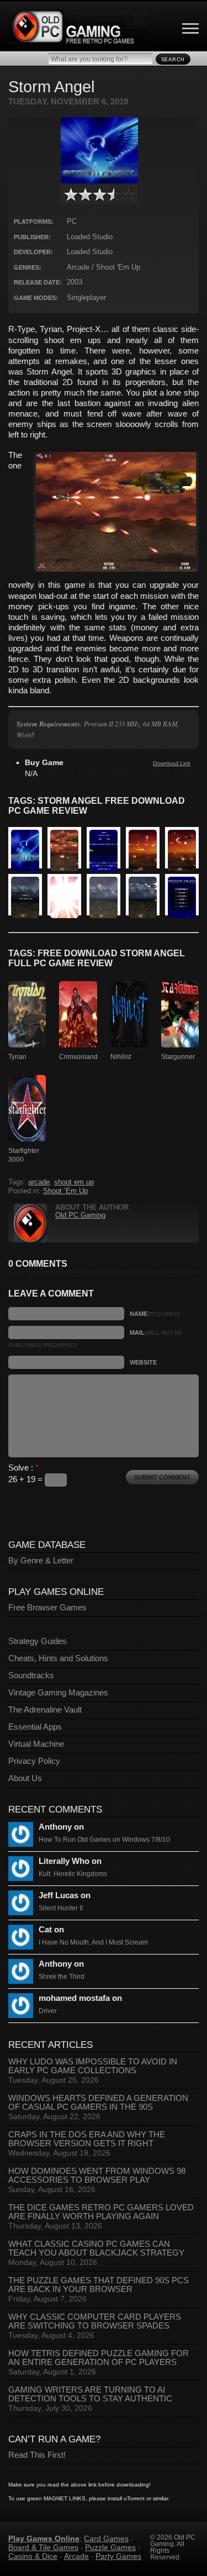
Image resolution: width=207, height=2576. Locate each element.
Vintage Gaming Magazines (58, 1693)
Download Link (172, 763)
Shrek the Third (62, 1977)
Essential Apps (35, 1727)
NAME (155, 1314)
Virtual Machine (36, 1744)
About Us (25, 1778)
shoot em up (74, 1182)
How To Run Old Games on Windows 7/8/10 (104, 1840)
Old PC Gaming (80, 1215)
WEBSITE (143, 1362)
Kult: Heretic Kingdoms (73, 1874)
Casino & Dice (33, 2556)
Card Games (106, 2538)
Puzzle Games (110, 2547)
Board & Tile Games (43, 2547)
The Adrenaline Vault (45, 1710)
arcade (39, 1182)
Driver (48, 2011)
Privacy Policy (34, 1761)
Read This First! (37, 2455)
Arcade (76, 2556)
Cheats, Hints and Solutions (58, 1658)
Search (173, 60)
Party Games (118, 2556)
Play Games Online (44, 2538)
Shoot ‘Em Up (65, 1191)
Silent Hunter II (61, 1908)
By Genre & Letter (41, 1561)
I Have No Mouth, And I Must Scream (93, 1942)
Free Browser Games (47, 1608)
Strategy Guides (38, 1641)
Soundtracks (31, 1676)
